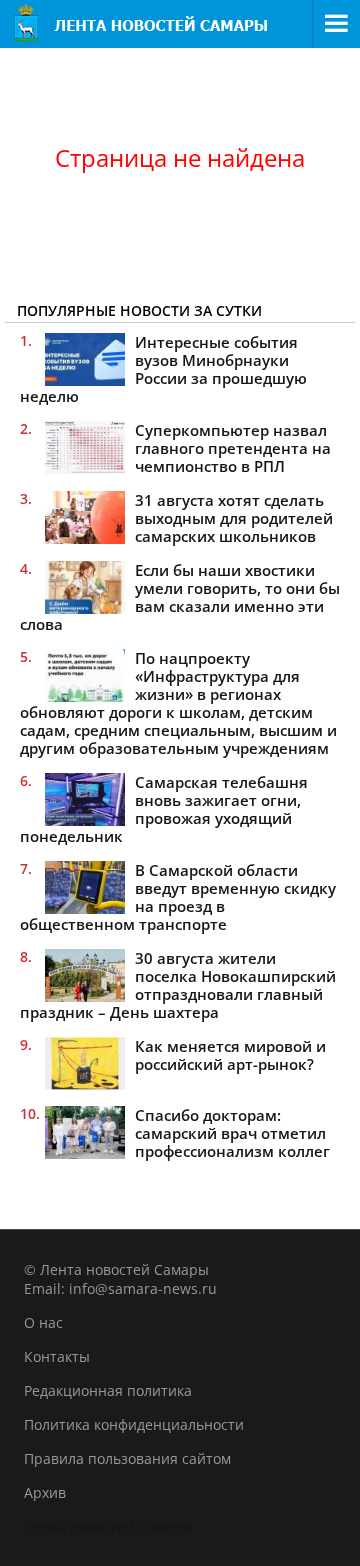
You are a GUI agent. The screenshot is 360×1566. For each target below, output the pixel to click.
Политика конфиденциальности (134, 1424)
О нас (43, 1322)
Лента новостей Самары (108, 1526)
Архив (45, 1492)
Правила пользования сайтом (127, 1458)
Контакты (57, 1356)
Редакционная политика (108, 1390)
